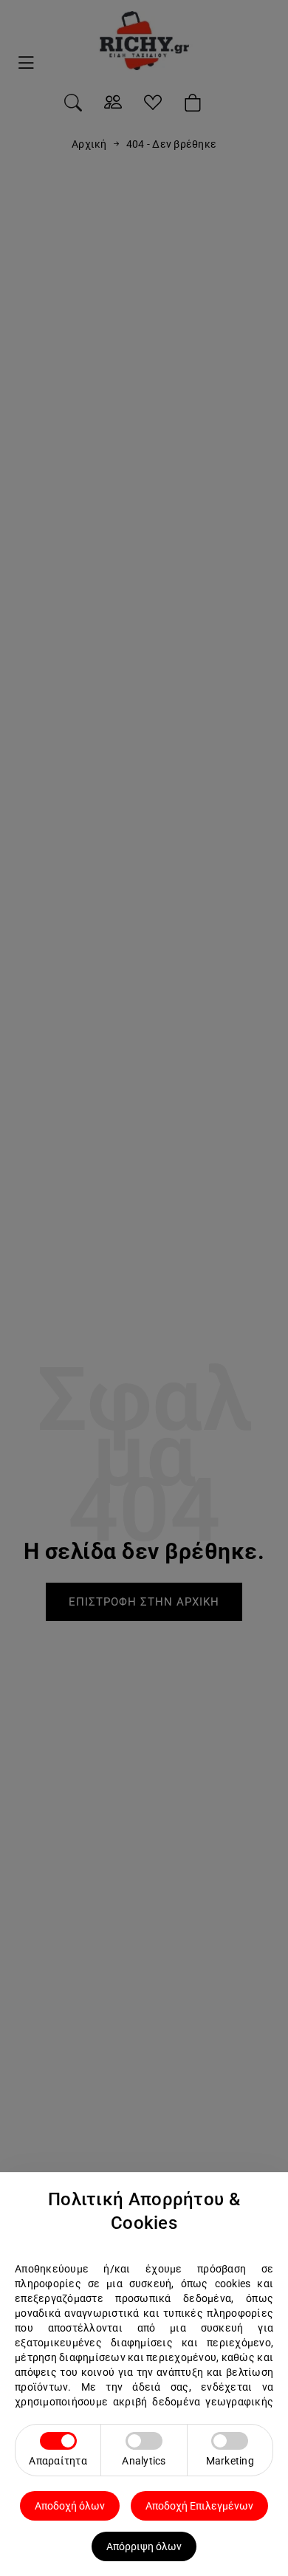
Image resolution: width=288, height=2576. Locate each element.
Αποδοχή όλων (70, 2506)
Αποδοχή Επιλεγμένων (199, 2506)
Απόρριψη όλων (144, 2546)
